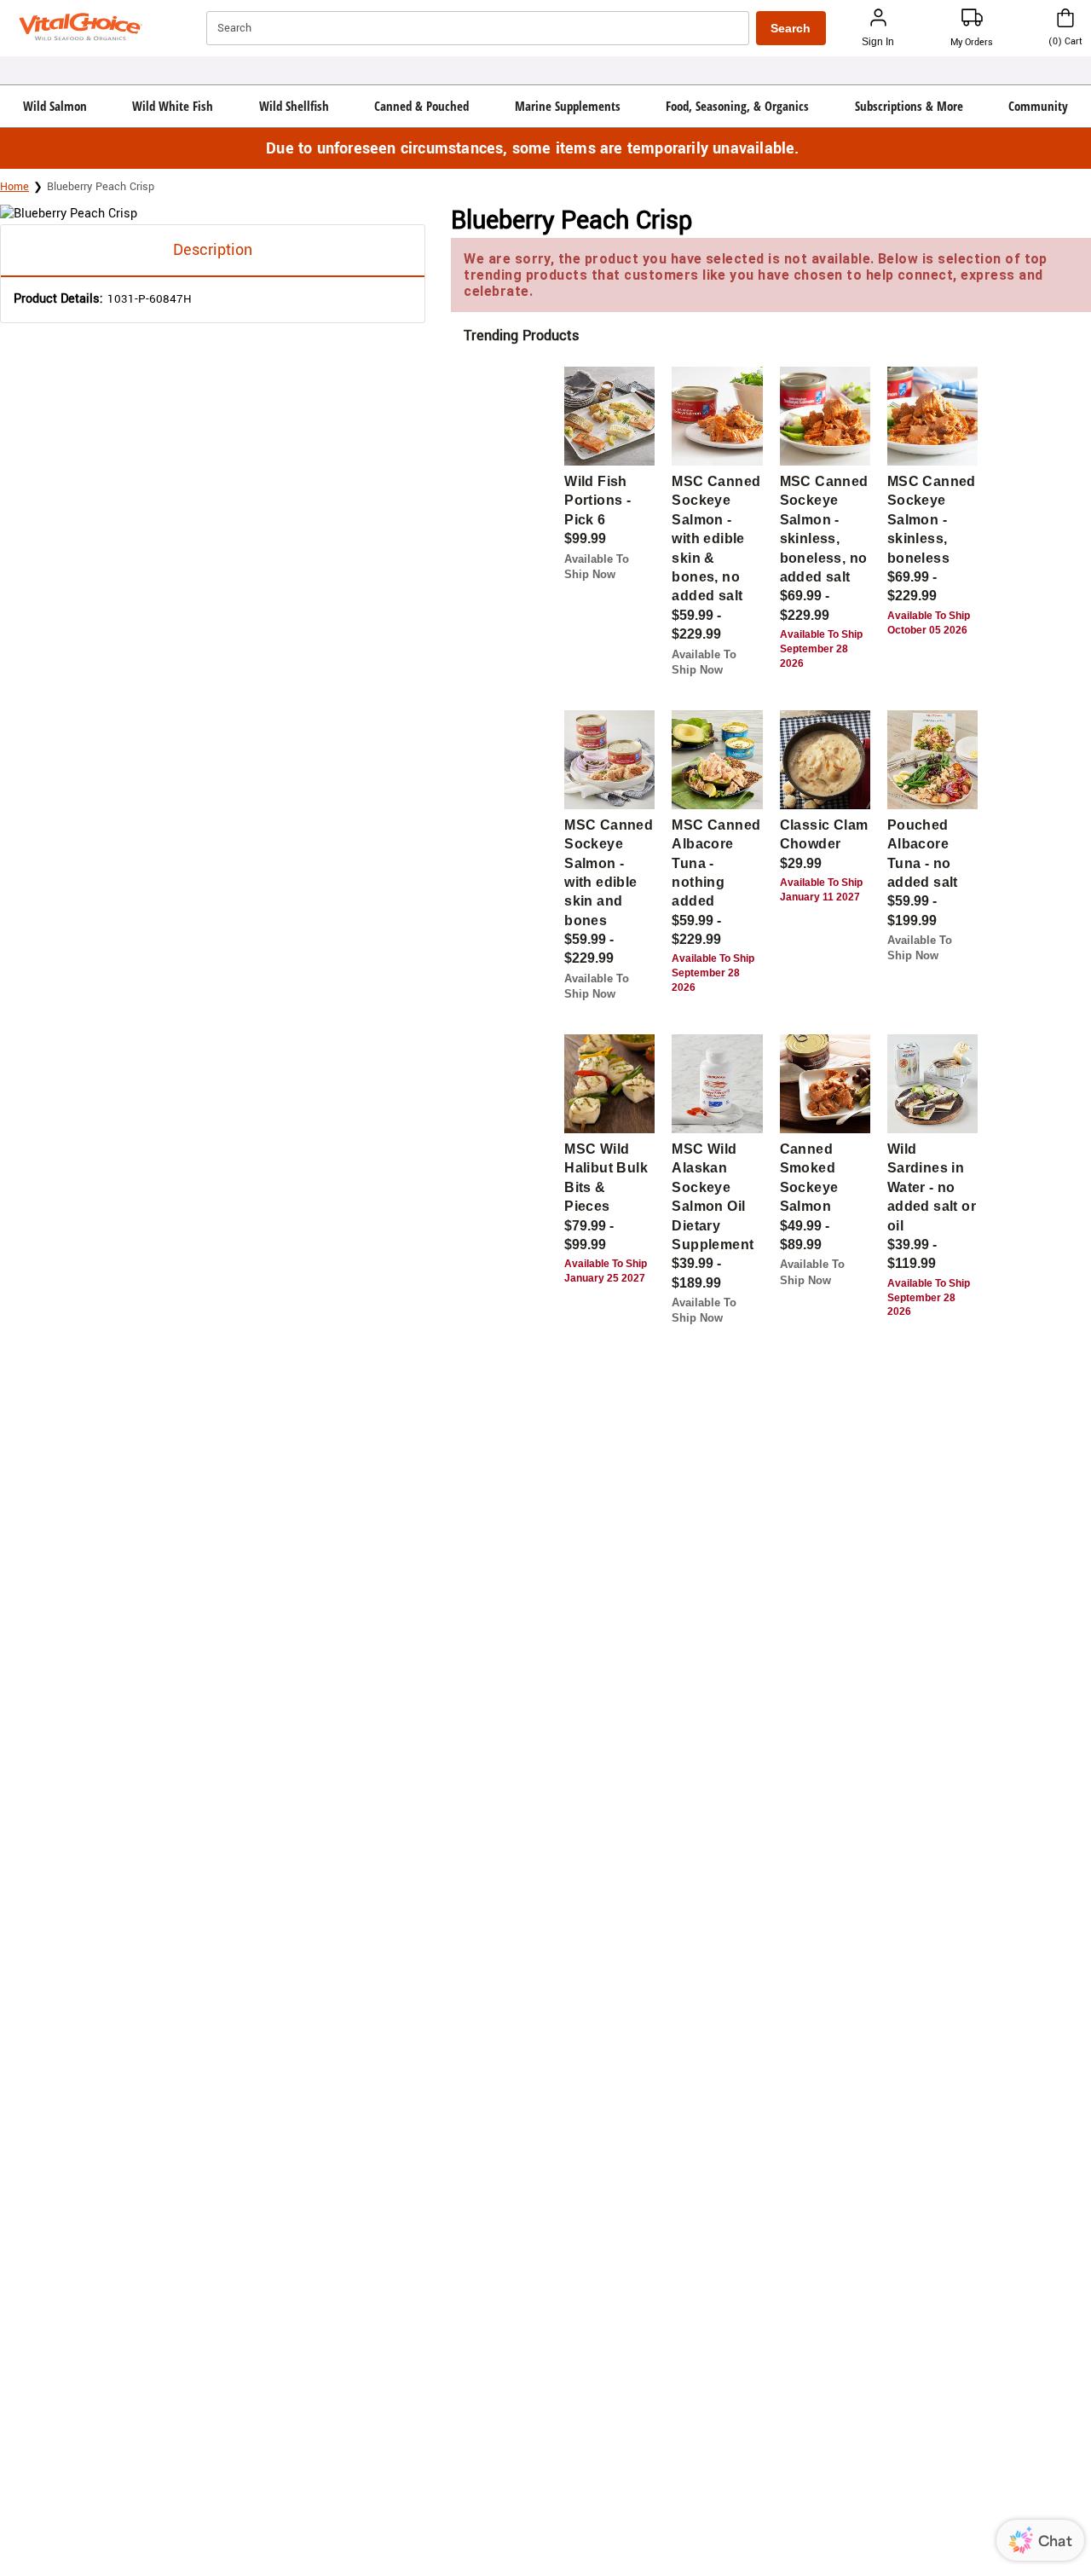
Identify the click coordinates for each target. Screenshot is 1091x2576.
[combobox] (480, 28)
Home (14, 187)
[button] (55, 106)
